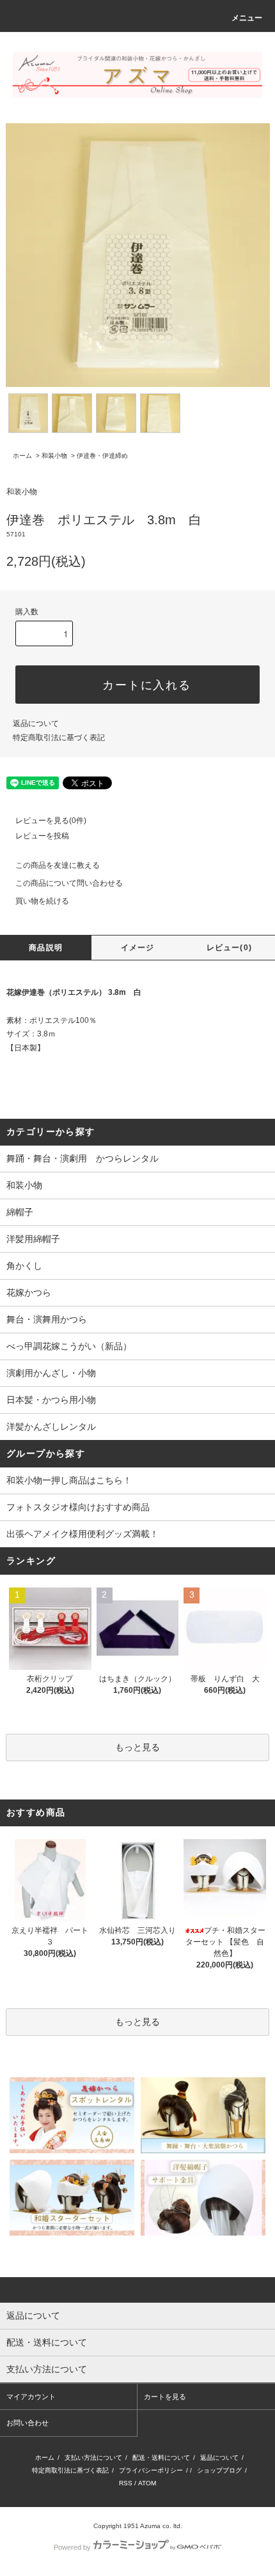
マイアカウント (31, 2397)
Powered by (72, 2547)
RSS (126, 2483)
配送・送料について (161, 2458)
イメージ (138, 948)
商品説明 (46, 948)
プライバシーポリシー (151, 2470)
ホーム (22, 456)
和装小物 (54, 456)
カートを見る (165, 2397)
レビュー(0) (229, 948)
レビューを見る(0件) (51, 821)
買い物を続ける (42, 901)
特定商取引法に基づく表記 (59, 738)
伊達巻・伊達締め (102, 456)
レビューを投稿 (42, 836)
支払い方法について (93, 2458)
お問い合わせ (27, 2423)
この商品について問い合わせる (69, 883)
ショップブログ (219, 2470)
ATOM (147, 2483)
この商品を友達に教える (58, 865)
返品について (36, 724)
